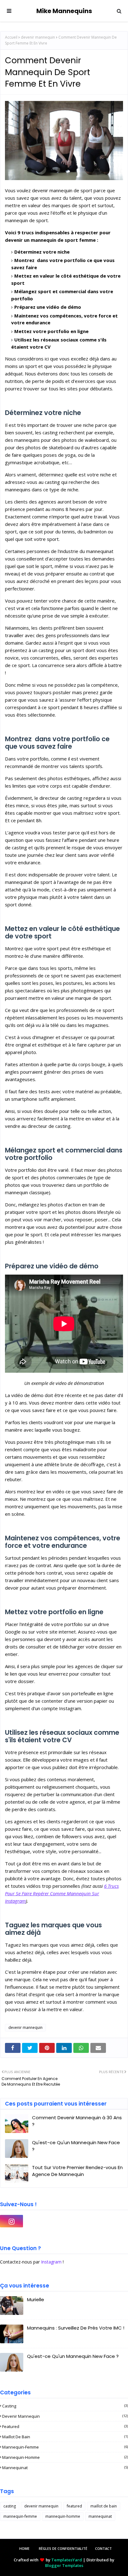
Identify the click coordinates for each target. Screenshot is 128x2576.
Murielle (36, 2299)
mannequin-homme (65, 2457)
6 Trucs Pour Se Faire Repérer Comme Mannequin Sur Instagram (62, 1893)
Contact (103, 2548)
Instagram (51, 2262)
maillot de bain (65, 2437)
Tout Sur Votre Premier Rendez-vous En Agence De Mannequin (77, 2171)
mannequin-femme (65, 2447)
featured (65, 2426)
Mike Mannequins (64, 11)
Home (24, 2548)
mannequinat (65, 2468)
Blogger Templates (64, 2565)
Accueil (11, 37)
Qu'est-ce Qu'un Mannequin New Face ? (76, 2146)
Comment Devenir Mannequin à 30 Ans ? (77, 2121)
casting (65, 2406)
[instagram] (11, 2221)
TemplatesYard (67, 2560)
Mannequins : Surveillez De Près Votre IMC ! (76, 2328)
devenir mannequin (38, 37)
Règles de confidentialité (63, 2548)
